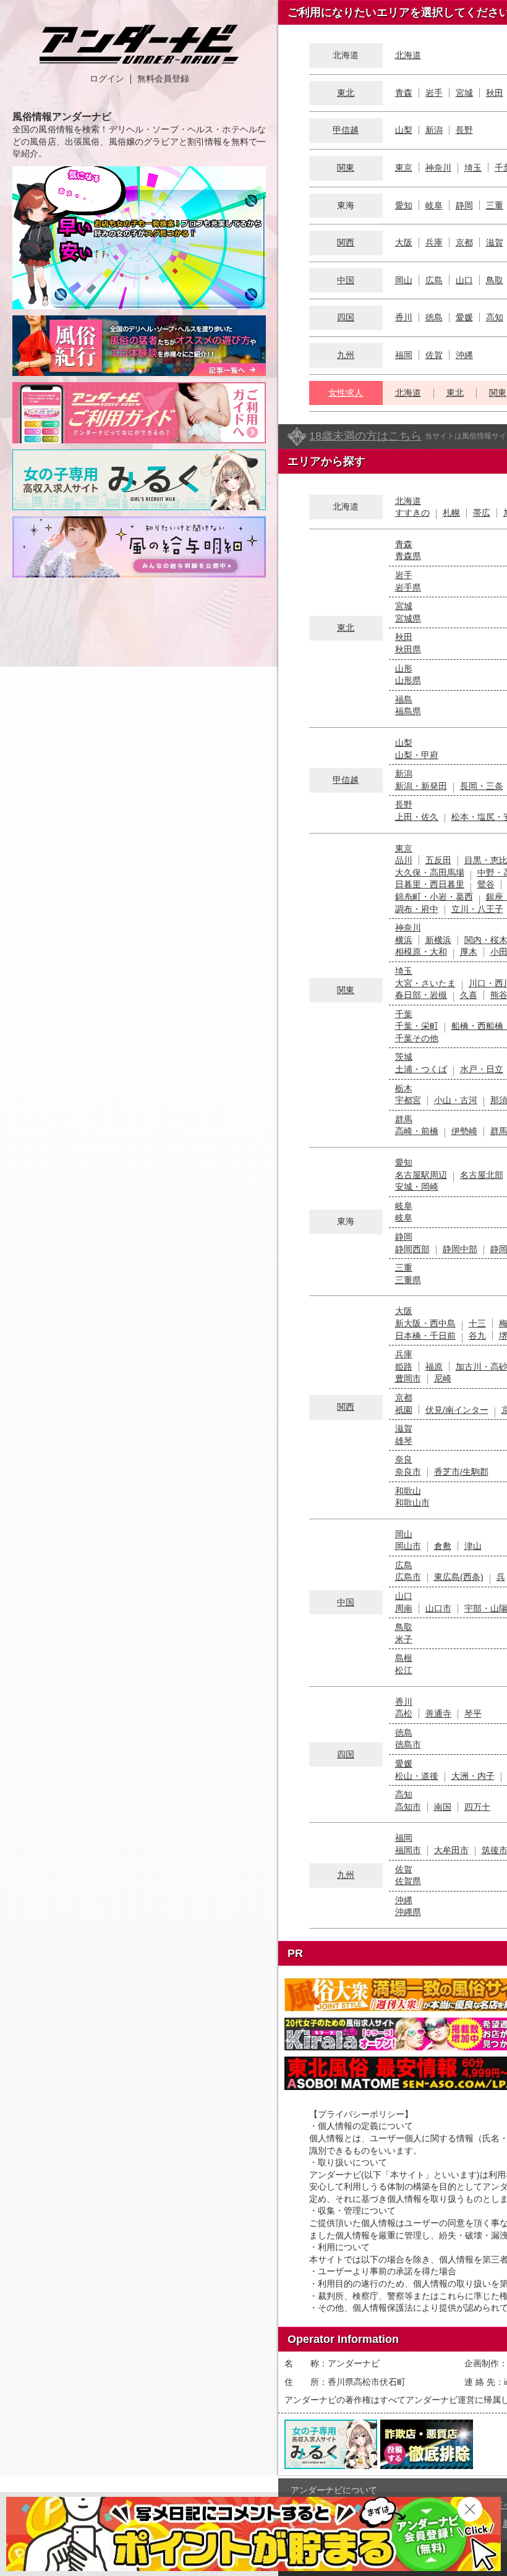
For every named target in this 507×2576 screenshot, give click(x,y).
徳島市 (408, 1744)
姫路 (404, 1367)
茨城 (404, 1057)
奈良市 (408, 1472)
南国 (443, 1807)
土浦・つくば (421, 1069)
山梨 (404, 130)
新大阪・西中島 (425, 1323)
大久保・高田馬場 (430, 872)
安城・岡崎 (417, 1187)
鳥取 (495, 280)
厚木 (469, 952)
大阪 (404, 242)
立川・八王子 (477, 909)
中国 (346, 280)
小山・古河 (456, 1100)
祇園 (404, 1410)
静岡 (464, 205)
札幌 (451, 513)
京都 (464, 242)
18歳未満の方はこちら (365, 436)
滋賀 (495, 242)
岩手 (434, 93)
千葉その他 (417, 1038)
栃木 (404, 1088)
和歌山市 (412, 1503)
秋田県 (408, 649)
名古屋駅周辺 (421, 1175)
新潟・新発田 (421, 786)
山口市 (438, 1608)
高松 (404, 1713)
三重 (495, 205)
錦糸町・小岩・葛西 (434, 897)
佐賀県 (408, 1881)
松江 (404, 1670)
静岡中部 (460, 1249)
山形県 (408, 680)
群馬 (404, 1119)
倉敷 (443, 1546)
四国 (346, 317)
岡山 (404, 280)
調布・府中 (417, 909)
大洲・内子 (473, 1776)
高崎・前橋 (417, 1131)
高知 (495, 317)
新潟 (434, 130)
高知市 (408, 1807)
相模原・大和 (421, 952)
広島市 (408, 1577)
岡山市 (408, 1546)
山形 (404, 668)
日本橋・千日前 (425, 1336)
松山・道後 (417, 1776)
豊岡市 (408, 1378)
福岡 (404, 355)
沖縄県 (408, 1912)
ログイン (107, 79)
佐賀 (434, 355)
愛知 (404, 205)
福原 (434, 1367)
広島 (434, 280)
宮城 (464, 93)
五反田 (438, 860)
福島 (404, 699)
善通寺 (438, 1713)
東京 (404, 168)
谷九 (477, 1336)
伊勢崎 (464, 1131)
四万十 (477, 1807)
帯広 (482, 513)
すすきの (412, 513)
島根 (404, 1658)
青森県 (408, 556)
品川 (404, 860)
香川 (404, 317)
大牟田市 (451, 1850)
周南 (404, 1608)
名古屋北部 (482, 1175)
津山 (473, 1546)
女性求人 (346, 393)
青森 (404, 93)
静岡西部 (412, 1249)
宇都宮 (408, 1100)
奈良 (404, 1459)
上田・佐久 (417, 817)
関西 (346, 242)
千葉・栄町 (417, 1026)
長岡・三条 (482, 786)
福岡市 (408, 1850)
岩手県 (408, 587)
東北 (346, 93)
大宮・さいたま (425, 983)
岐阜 (434, 205)
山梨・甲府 (417, 755)
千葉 (404, 1014)
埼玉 (473, 168)
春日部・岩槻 (421, 995)
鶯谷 (486, 884)
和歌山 (408, 1491)
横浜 (404, 940)
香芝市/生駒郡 (461, 1472)
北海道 (408, 55)
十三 (477, 1323)
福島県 (408, 711)
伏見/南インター (457, 1410)
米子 (404, 1639)
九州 (346, 355)
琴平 (473, 1713)
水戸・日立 (482, 1069)
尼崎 (443, 1378)
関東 (346, 168)
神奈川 (438, 168)
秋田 (495, 93)
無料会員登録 (163, 79)
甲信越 (346, 130)
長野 (464, 130)
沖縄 (464, 355)
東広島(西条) (459, 1577)
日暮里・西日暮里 (430, 884)
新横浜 (438, 940)
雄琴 (404, 1441)
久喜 (469, 995)
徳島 (434, 317)
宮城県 (408, 618)
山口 (464, 280)
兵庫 (434, 242)
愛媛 (464, 317)
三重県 (408, 1280)
